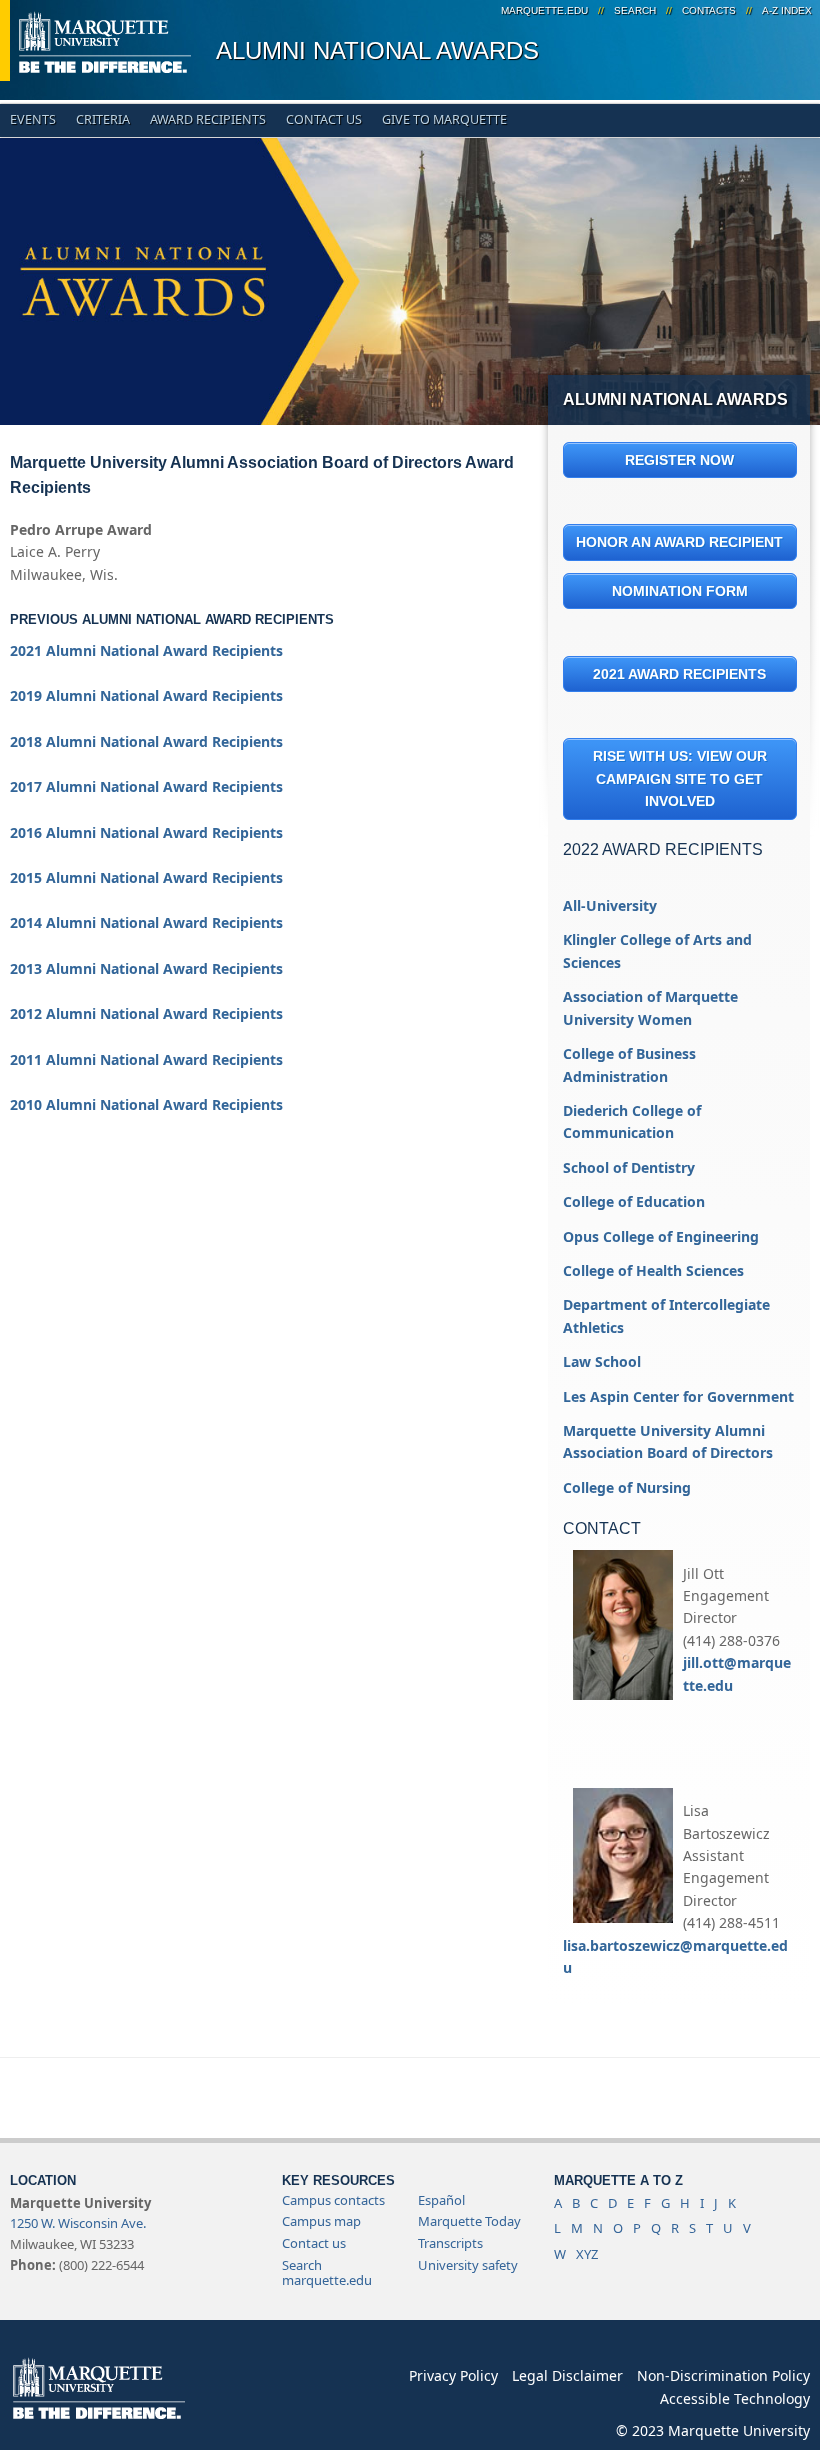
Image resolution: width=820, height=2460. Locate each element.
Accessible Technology (735, 2398)
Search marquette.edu (327, 2272)
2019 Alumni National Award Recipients (146, 695)
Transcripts (450, 2243)
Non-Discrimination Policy (723, 2375)
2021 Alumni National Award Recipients (146, 650)
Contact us (314, 2243)
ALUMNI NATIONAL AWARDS (377, 50)
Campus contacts (333, 2200)
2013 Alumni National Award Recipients (146, 968)
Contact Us (324, 119)
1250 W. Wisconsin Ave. (78, 2223)
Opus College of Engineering (661, 1236)
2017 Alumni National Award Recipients (146, 786)
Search (635, 10)
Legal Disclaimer (567, 2375)
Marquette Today (469, 2221)
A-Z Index (787, 10)
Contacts (709, 10)
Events (33, 119)
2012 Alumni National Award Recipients (146, 1013)
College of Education (634, 1201)
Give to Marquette (444, 119)
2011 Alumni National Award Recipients (146, 1059)
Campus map (321, 2221)
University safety (468, 2265)
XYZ (587, 2254)
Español (441, 2200)
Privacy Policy (453, 2375)
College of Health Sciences (653, 1270)
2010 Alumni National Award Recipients (146, 1104)
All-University (610, 905)
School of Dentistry (629, 1167)
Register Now (679, 460)
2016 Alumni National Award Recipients (146, 832)
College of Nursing (627, 1487)
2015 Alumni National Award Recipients (146, 877)
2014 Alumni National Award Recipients (146, 922)
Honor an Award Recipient (679, 542)
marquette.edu (544, 10)
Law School (602, 1361)
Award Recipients (208, 119)
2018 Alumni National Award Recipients (146, 741)
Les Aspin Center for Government (678, 1396)
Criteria (103, 119)
